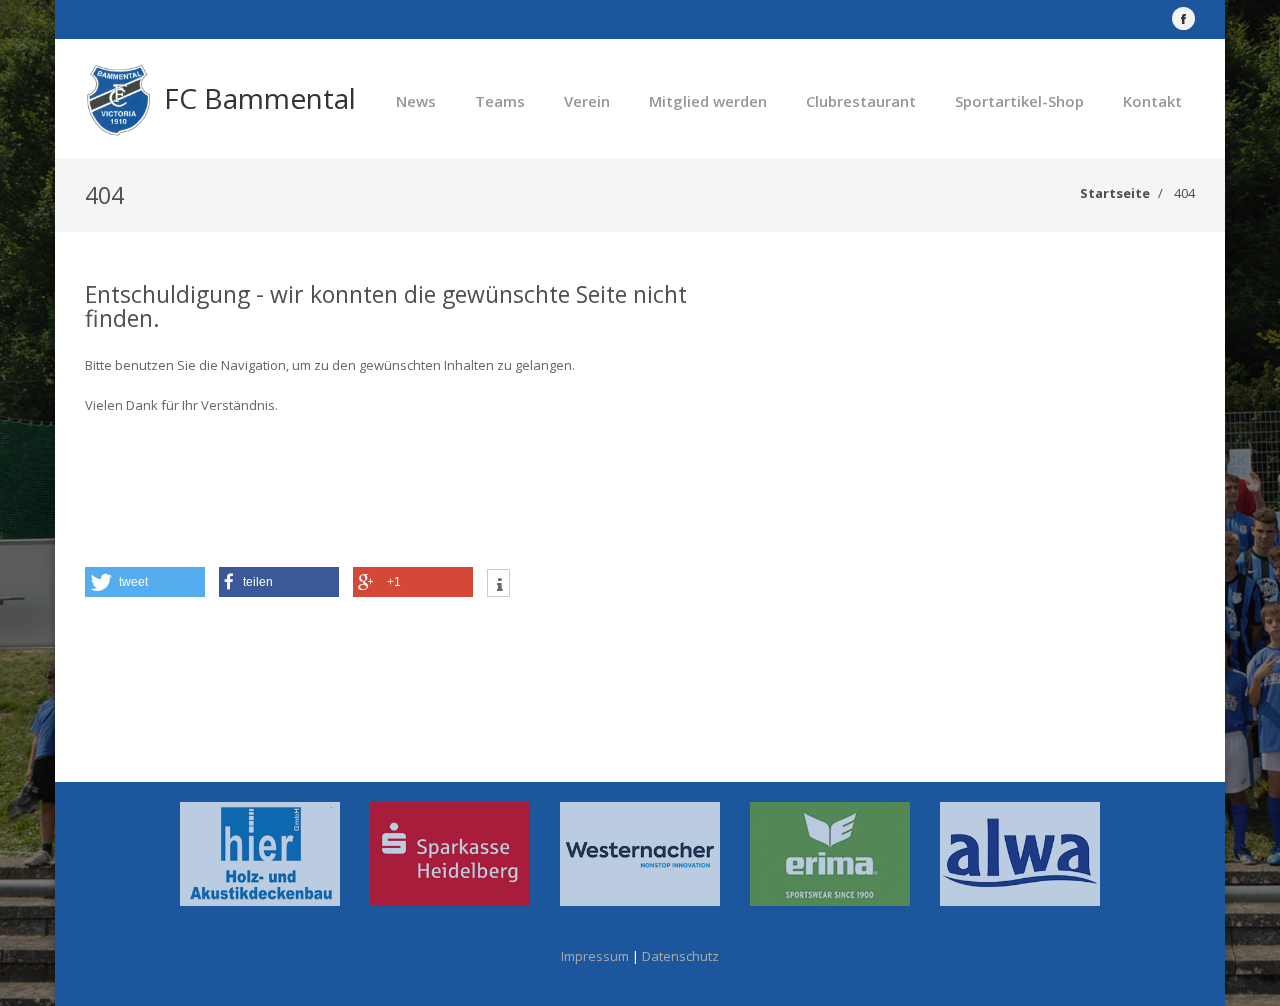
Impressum (595, 956)
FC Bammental (260, 98)
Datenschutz (680, 956)
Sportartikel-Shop (1019, 101)
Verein (587, 101)
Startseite (1115, 193)
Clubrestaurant (861, 101)
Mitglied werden (708, 101)
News (416, 101)
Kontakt (1152, 101)
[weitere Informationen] (498, 585)
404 (1184, 193)
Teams (500, 101)
